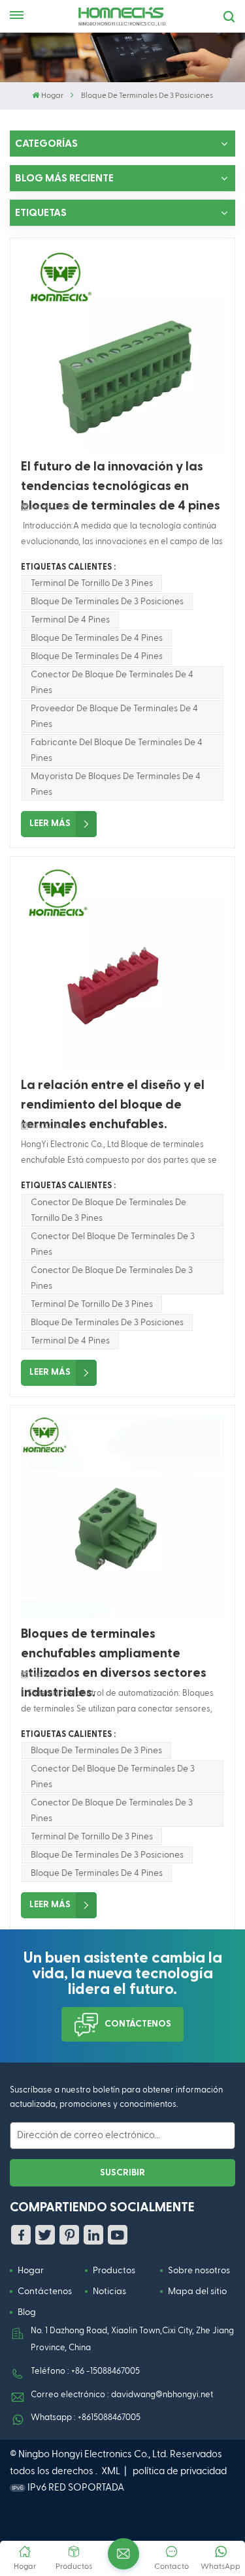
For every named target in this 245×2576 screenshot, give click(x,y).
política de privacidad (180, 2471)
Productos (114, 2271)
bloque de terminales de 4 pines (97, 638)
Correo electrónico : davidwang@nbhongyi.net (122, 2395)
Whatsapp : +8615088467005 (86, 2418)
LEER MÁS (50, 823)
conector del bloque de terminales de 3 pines (113, 1244)
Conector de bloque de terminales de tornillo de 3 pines (108, 1210)
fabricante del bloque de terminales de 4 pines (117, 750)
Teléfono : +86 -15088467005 (85, 2371)
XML (111, 2471)
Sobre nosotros (199, 2271)
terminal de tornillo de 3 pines (92, 583)
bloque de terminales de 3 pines (96, 1751)
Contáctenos (138, 2024)
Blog (27, 2312)
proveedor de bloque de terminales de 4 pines (114, 716)
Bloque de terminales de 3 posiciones (107, 602)
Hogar (52, 96)
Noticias (109, 2292)
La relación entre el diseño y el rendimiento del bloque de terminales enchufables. (113, 1096)
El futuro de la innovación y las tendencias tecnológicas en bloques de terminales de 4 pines (121, 478)
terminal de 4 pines (70, 620)
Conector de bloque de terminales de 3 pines (112, 1278)
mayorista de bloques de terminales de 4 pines (116, 784)
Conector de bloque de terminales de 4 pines (112, 682)
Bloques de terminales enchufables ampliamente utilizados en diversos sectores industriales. (114, 1645)
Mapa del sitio (197, 2292)
